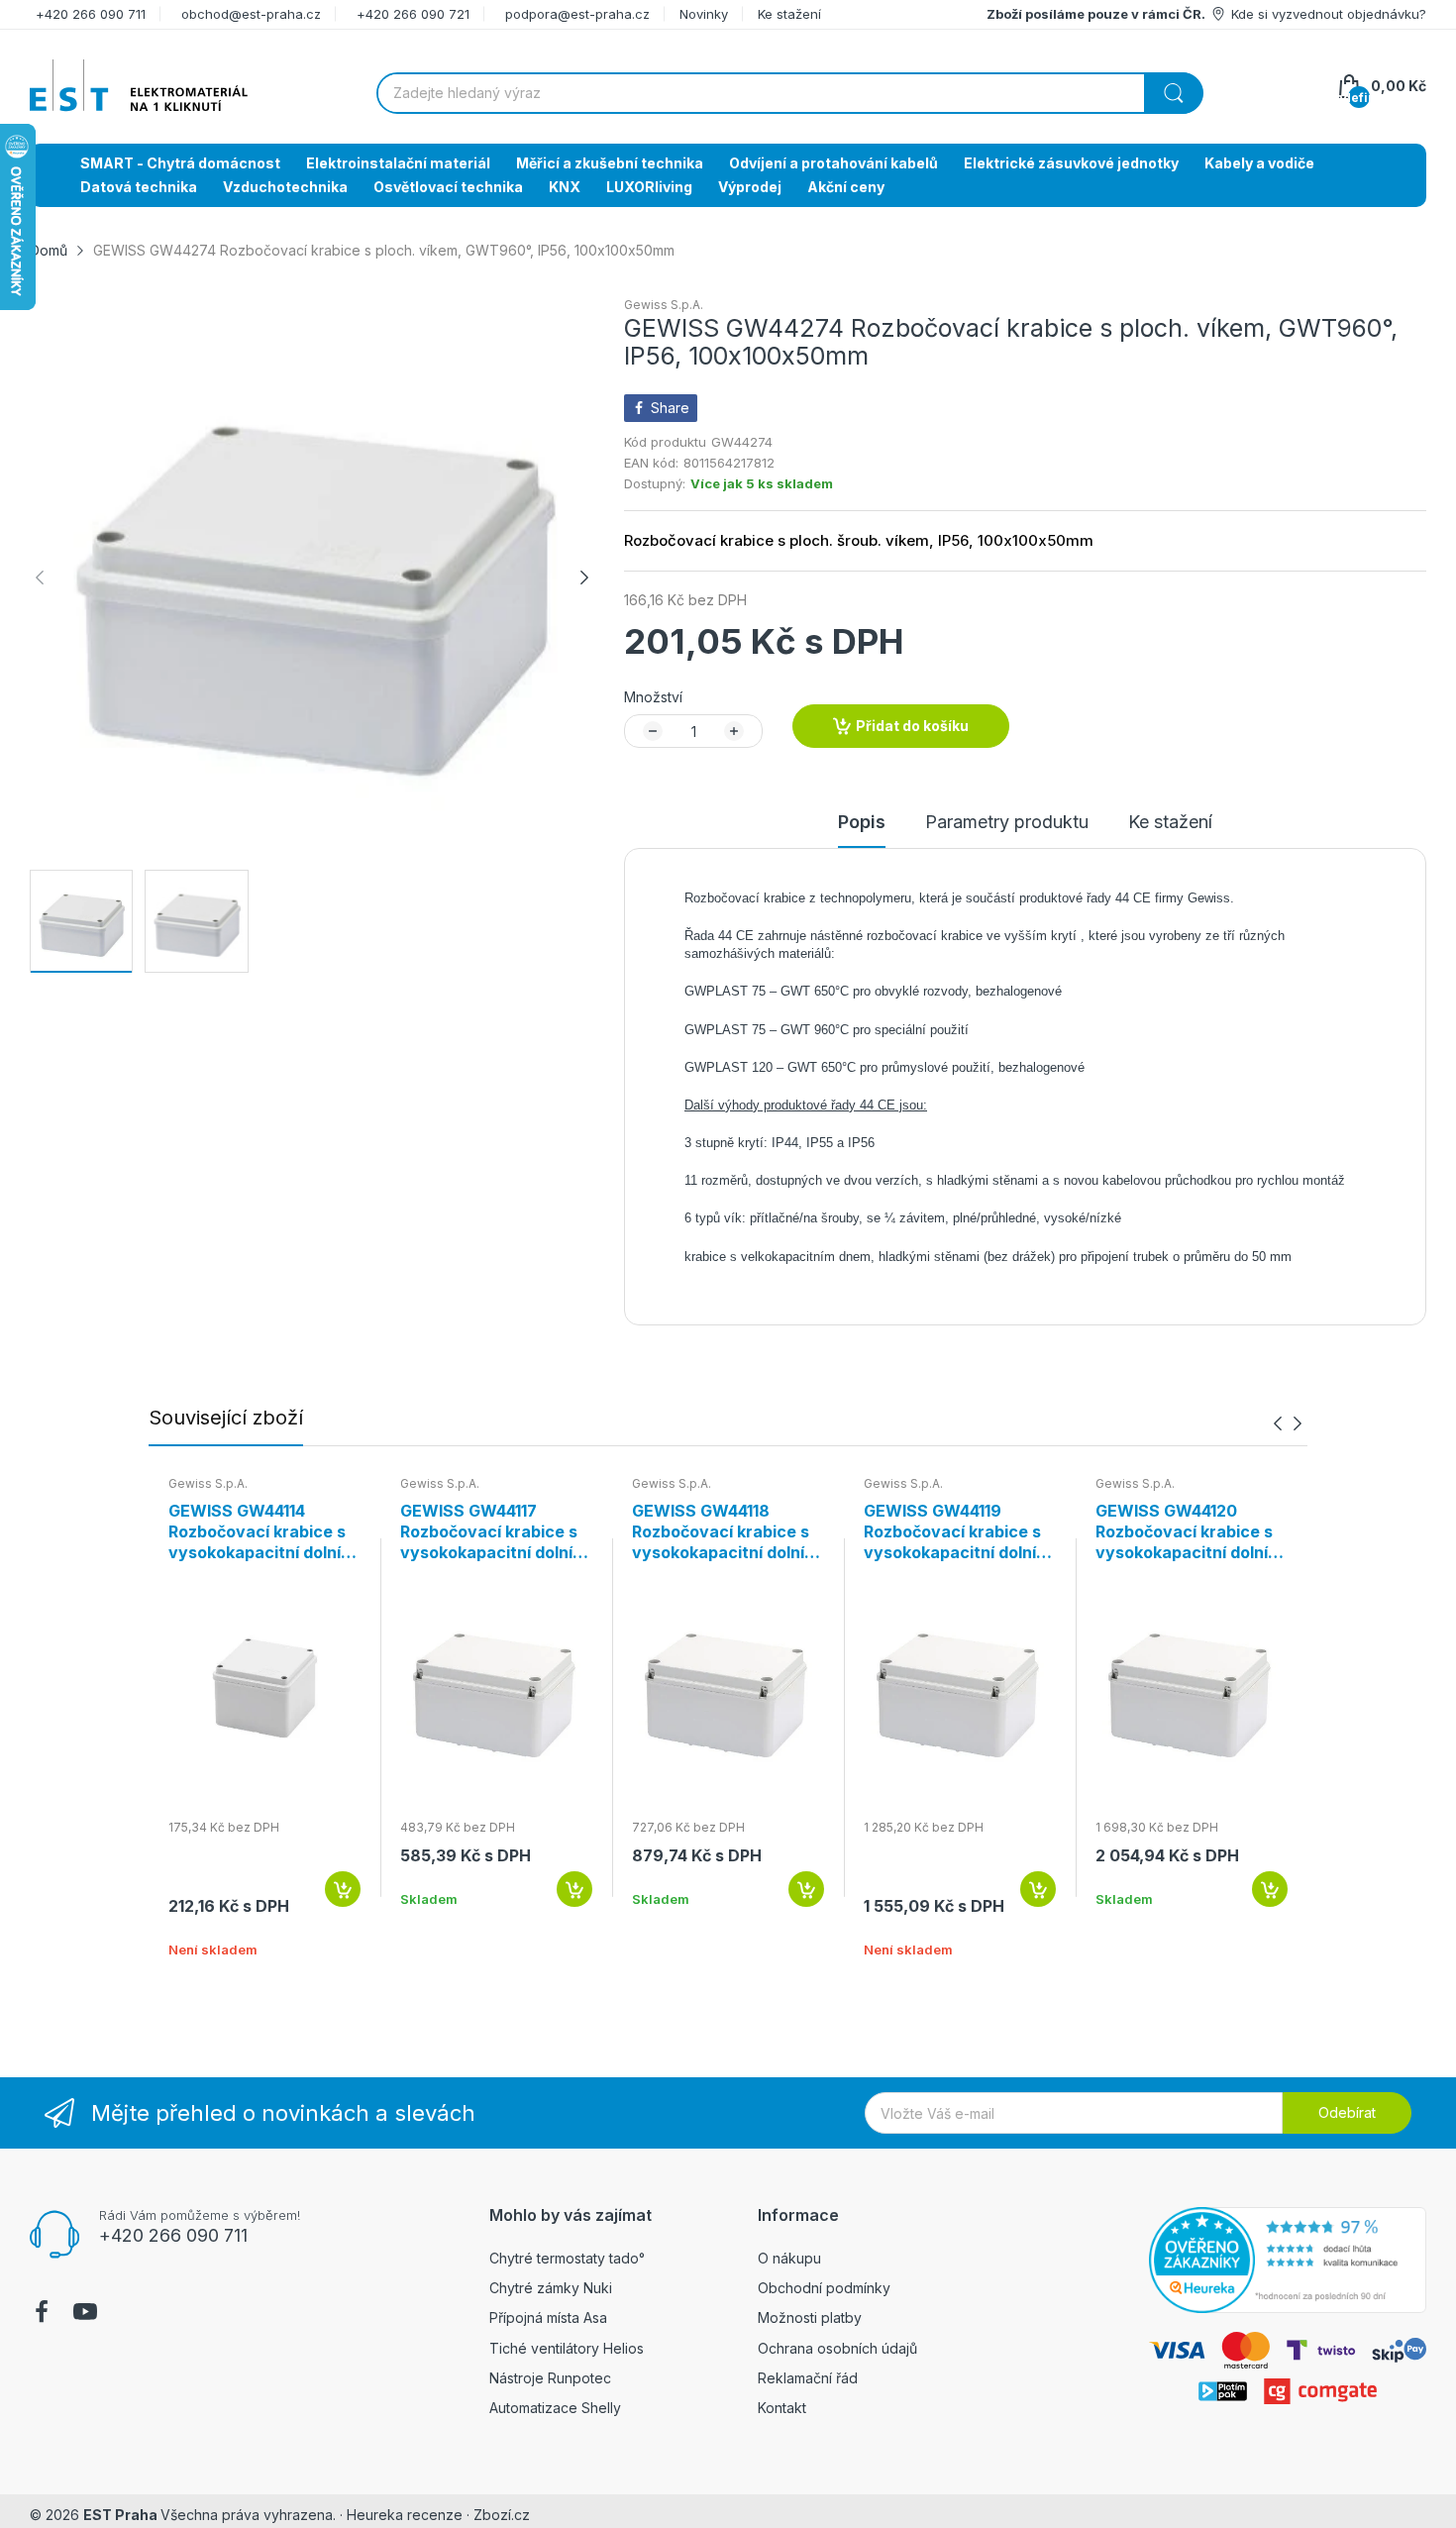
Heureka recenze (405, 2515)
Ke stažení (789, 14)
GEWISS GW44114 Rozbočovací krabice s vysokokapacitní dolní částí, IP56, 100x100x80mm (257, 1531)
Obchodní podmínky (824, 2288)
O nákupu (789, 2258)
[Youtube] (85, 2314)
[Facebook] (42, 2314)
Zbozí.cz (502, 2515)
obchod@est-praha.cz (251, 14)
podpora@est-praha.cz (577, 14)
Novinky (704, 14)
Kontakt (782, 2408)
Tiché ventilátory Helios (567, 2348)
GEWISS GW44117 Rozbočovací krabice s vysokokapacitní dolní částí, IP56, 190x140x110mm (489, 1531)
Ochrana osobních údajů (837, 2348)
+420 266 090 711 (91, 14)
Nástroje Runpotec (550, 2378)
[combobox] (789, 93)
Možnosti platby (810, 2317)
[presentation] (1278, 1424)
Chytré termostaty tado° (567, 2258)
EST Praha (120, 2515)
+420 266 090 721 (413, 14)
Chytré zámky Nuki (551, 2288)
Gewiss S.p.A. (664, 305)
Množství (653, 697)
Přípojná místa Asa (548, 2317)
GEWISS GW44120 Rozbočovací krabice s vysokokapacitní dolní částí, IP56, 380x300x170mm (1184, 1531)
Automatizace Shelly (555, 2408)
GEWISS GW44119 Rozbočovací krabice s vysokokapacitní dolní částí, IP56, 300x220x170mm (952, 1531)
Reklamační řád (808, 2378)
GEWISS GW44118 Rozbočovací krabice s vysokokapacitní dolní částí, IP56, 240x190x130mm (721, 1531)
